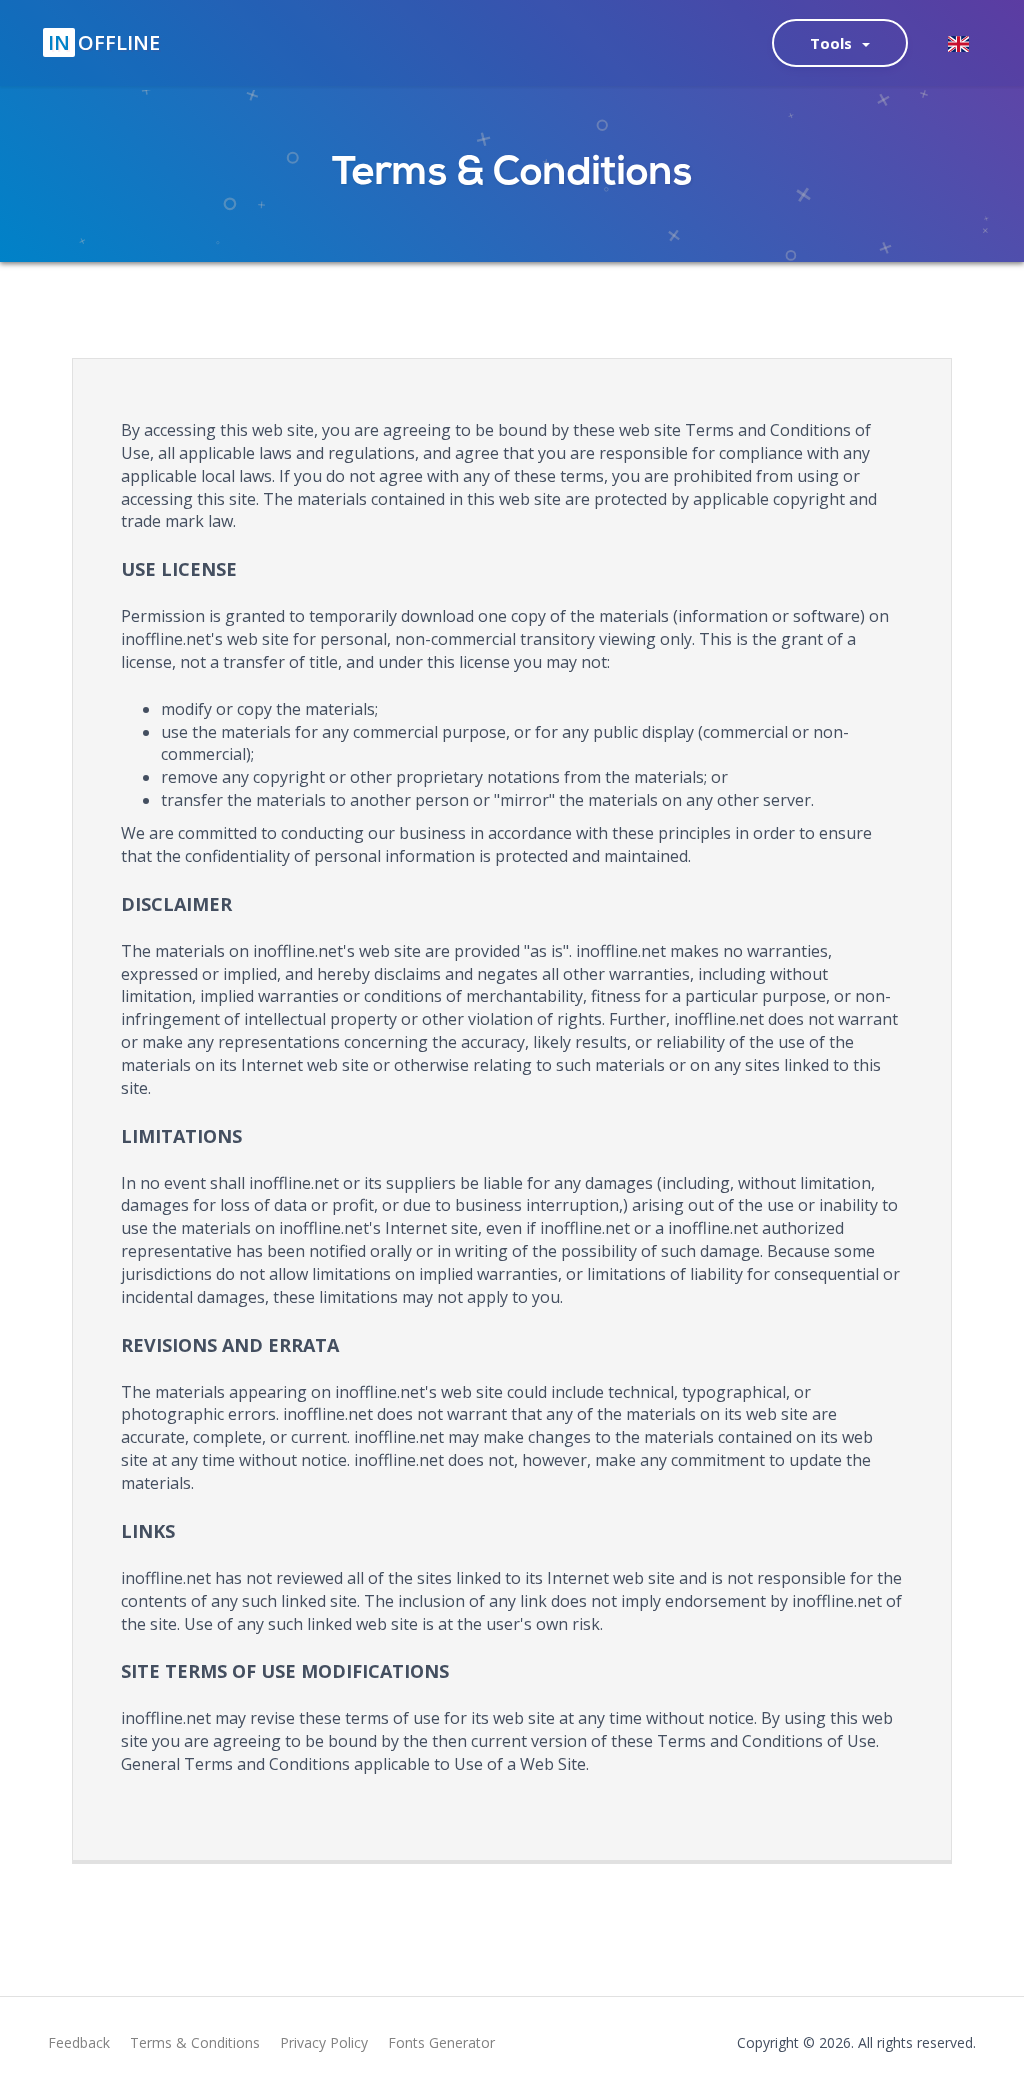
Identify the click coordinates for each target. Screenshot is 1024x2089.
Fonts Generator (441, 2042)
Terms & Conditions (195, 2042)
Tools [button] (835, 43)
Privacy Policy (324, 2042)
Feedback (79, 2042)
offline (104, 42)
